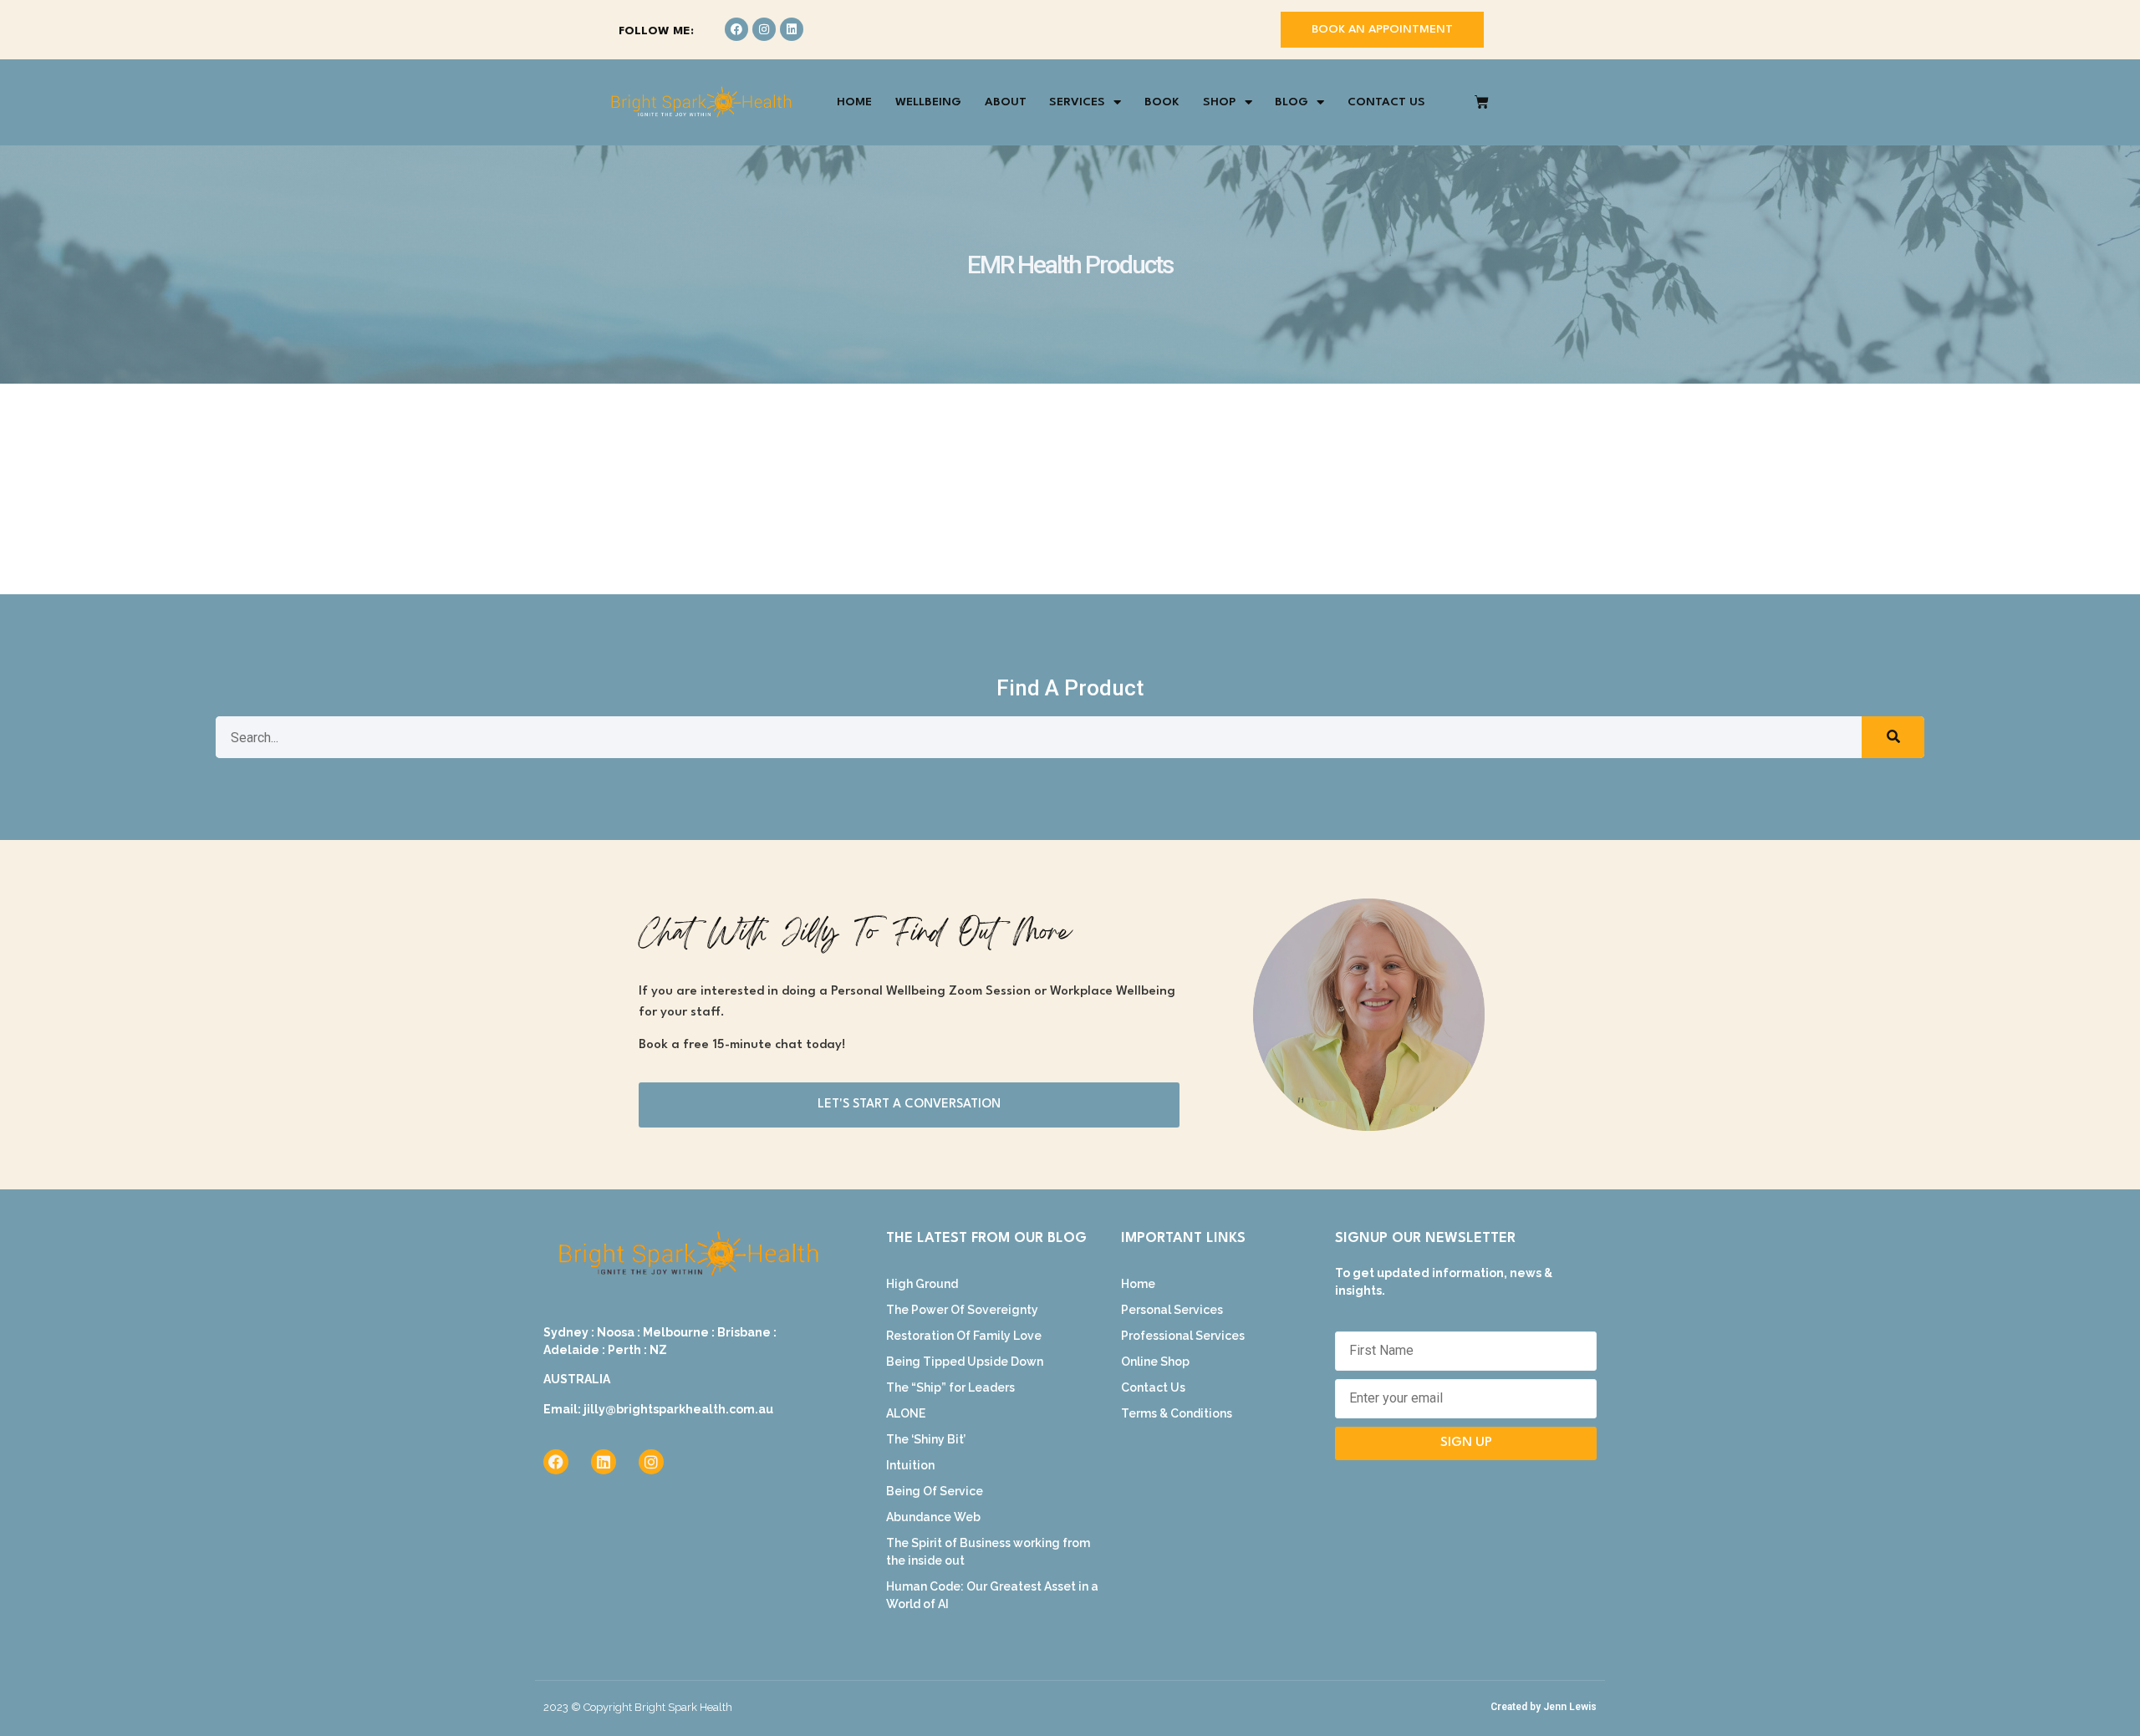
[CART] (1482, 102)
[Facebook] (736, 29)
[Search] (1893, 737)
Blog (1292, 102)
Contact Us (1386, 102)
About (1006, 102)
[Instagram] (764, 29)
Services (1077, 102)
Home (854, 102)
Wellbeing (928, 102)
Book (1162, 102)
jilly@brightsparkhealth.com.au (678, 1409)
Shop (1220, 102)
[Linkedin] (792, 29)
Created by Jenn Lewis (1544, 1707)
